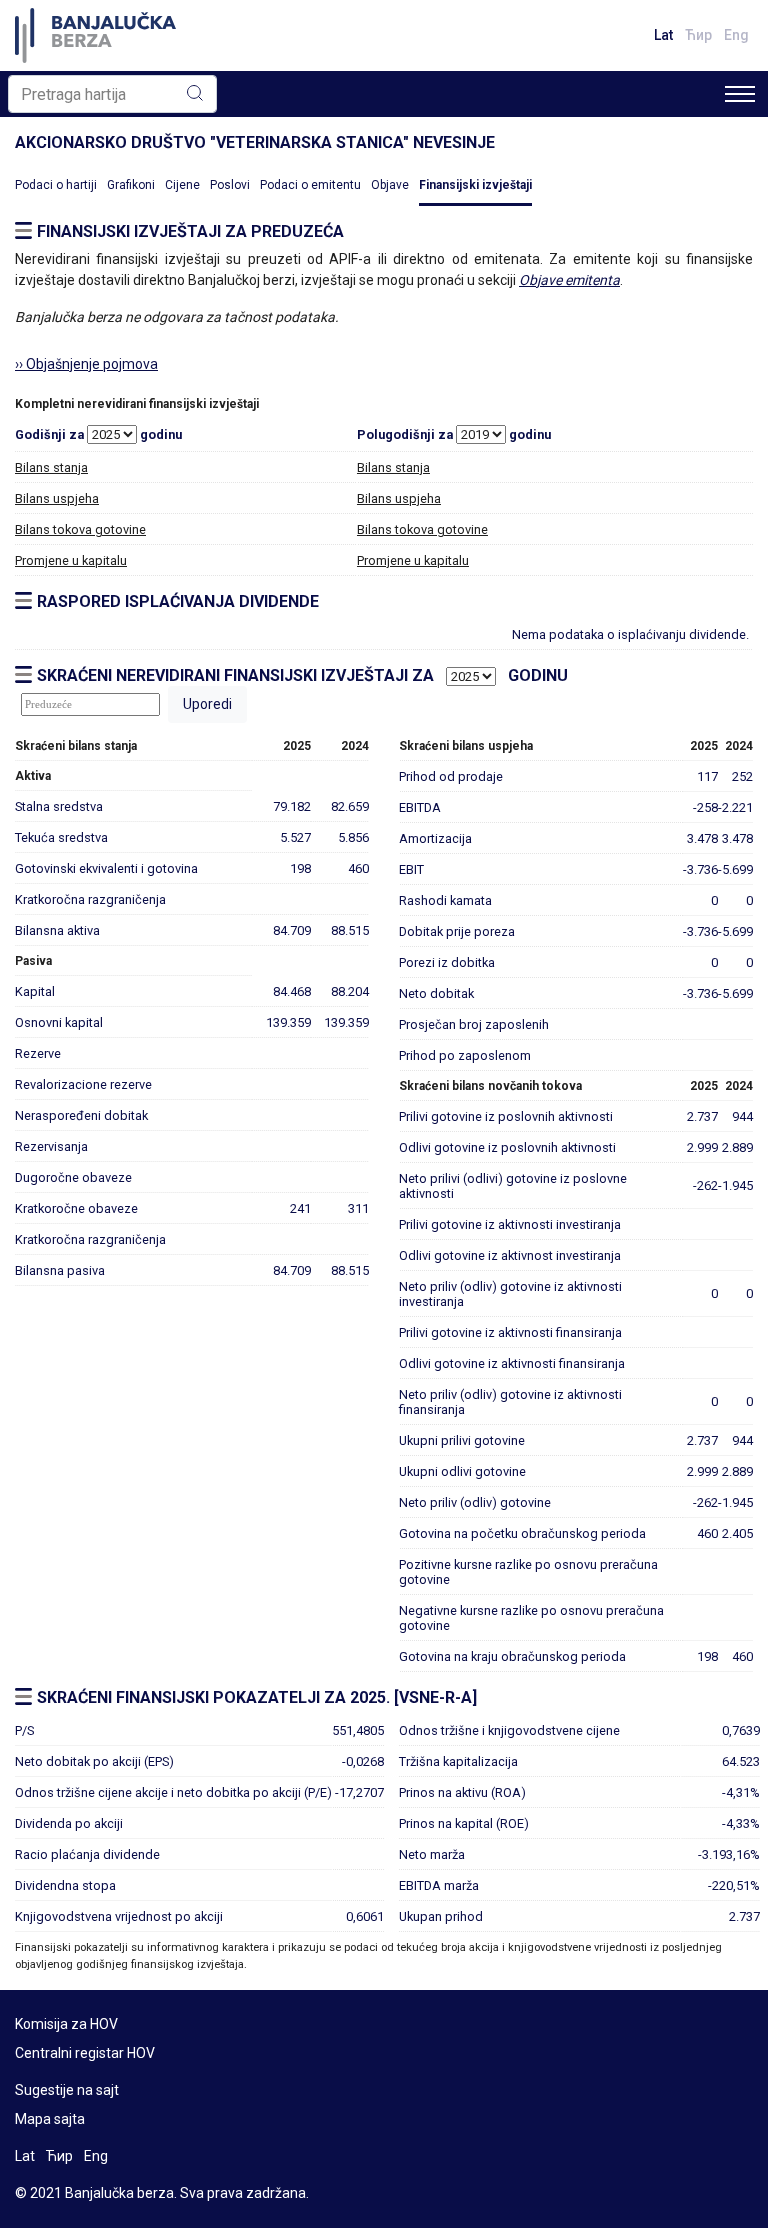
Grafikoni (131, 185)
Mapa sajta (50, 2119)
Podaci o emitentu (310, 185)
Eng (736, 35)
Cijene (182, 185)
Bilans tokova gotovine (80, 529)
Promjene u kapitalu (71, 560)
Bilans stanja (51, 467)
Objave (390, 185)
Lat (663, 35)
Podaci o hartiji (56, 185)
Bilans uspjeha (57, 498)
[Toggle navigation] (740, 94)
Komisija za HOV (66, 2024)
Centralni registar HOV (85, 2053)
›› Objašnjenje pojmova (86, 364)
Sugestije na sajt (67, 2090)
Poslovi (230, 185)
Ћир (698, 35)
